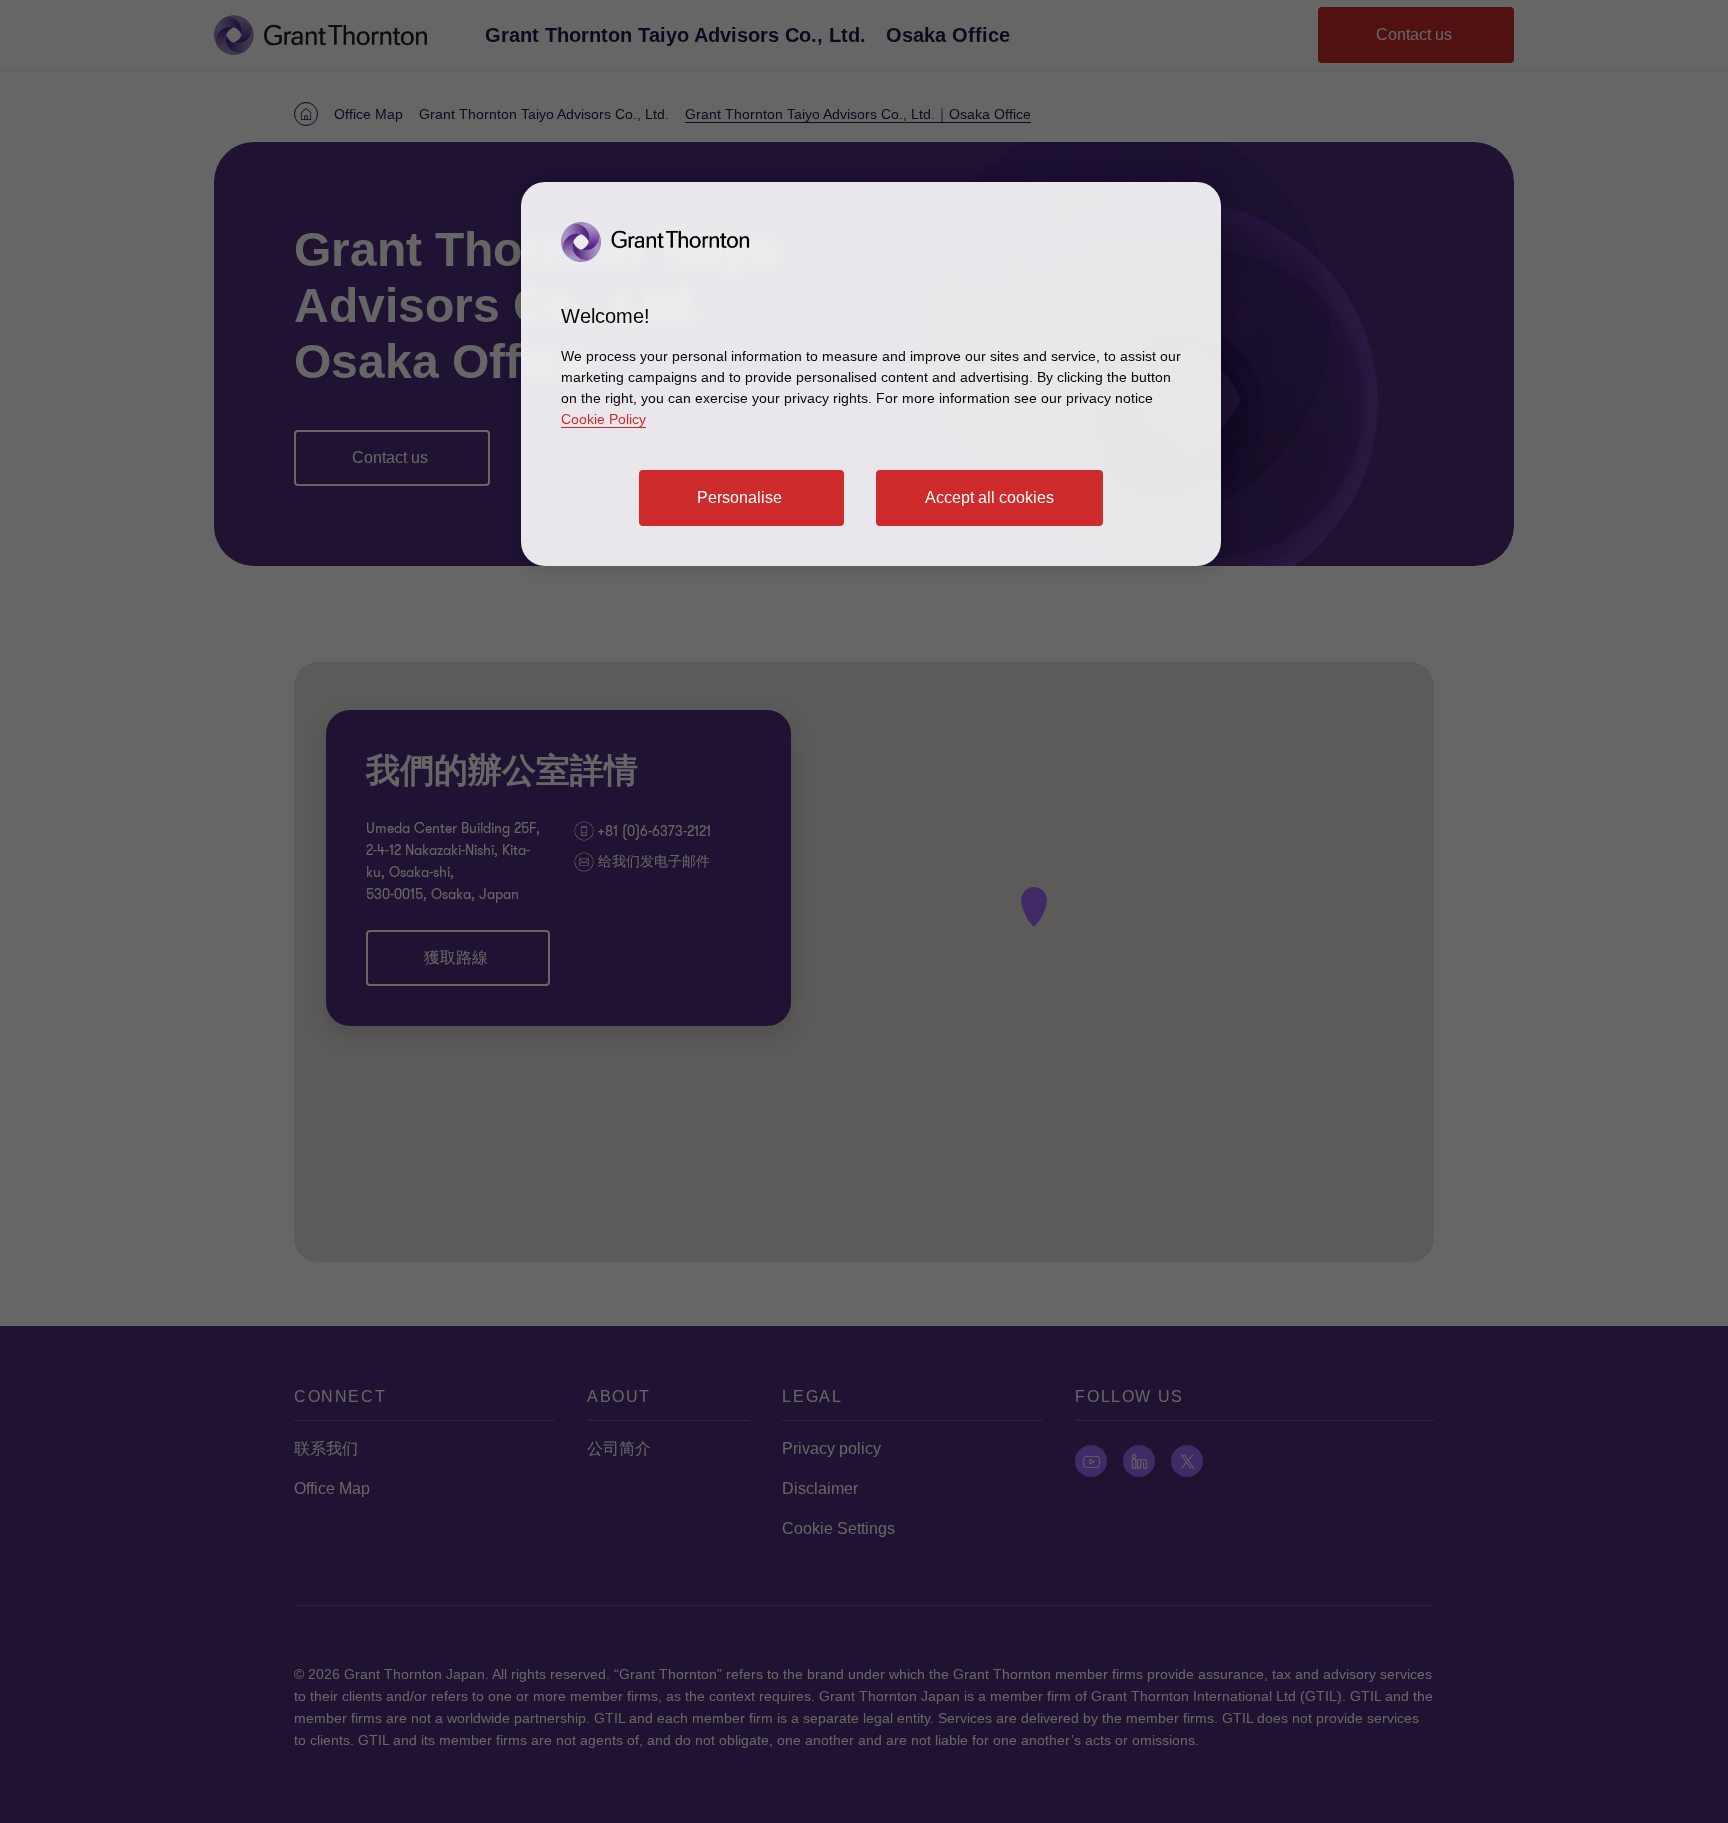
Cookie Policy (603, 419)
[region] (871, 374)
